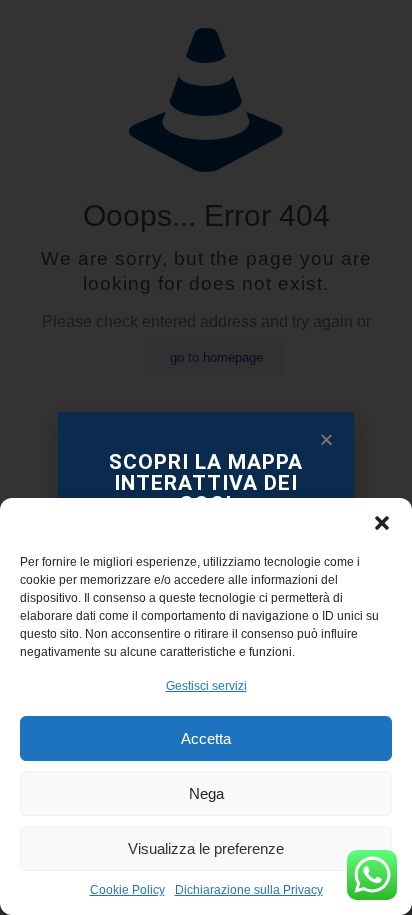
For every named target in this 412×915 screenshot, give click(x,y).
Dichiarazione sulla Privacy (249, 890)
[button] (382, 523)
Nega (206, 793)
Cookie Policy (127, 890)
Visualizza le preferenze (206, 848)
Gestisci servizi (206, 686)
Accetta (206, 738)
